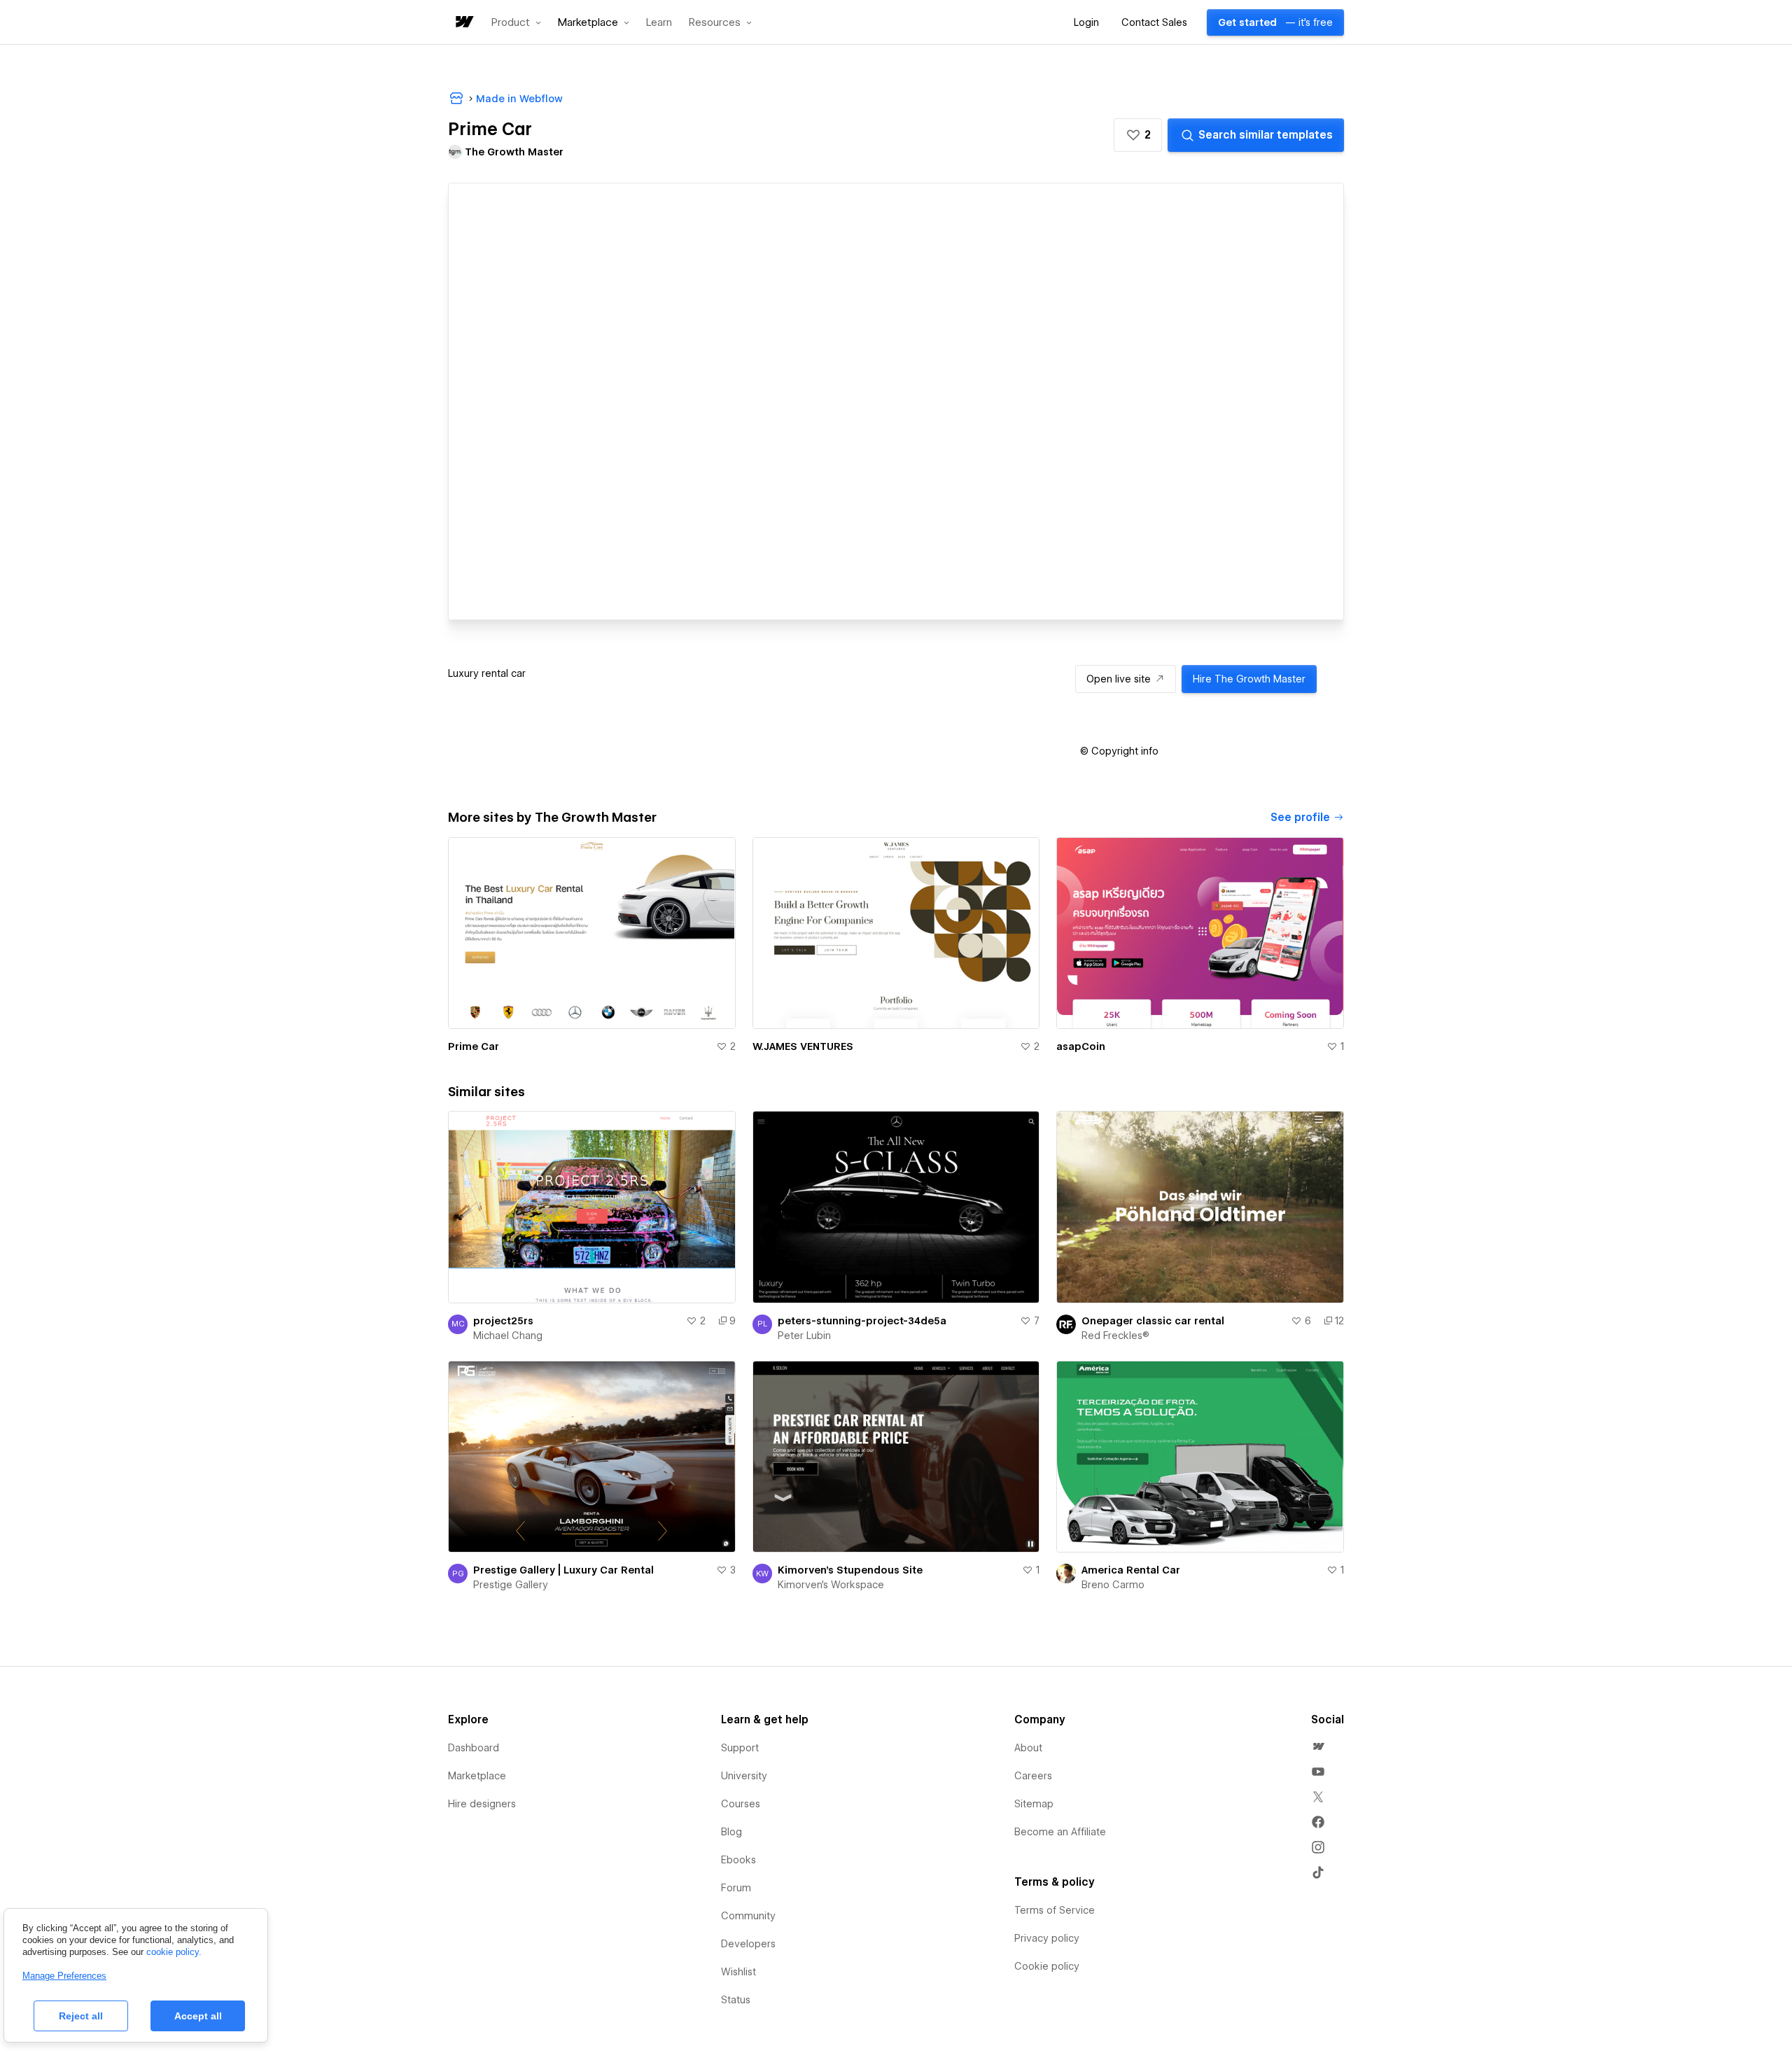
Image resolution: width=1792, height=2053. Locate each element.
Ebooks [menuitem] (738, 1860)
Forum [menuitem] (736, 1888)
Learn (659, 23)
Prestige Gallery (511, 1585)
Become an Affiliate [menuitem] (1060, 1832)
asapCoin (1081, 1046)
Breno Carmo (1113, 1585)
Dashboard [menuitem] (474, 1748)
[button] (516, 22)
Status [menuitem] (736, 2000)
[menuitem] (1318, 1746)
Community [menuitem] (748, 1916)
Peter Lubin (804, 1336)
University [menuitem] (744, 1776)
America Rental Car (1131, 1570)
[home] (463, 23)
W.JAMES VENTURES (803, 1046)
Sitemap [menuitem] (1034, 1804)
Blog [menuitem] (731, 1832)
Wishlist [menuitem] (738, 1972)
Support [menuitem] (740, 1748)
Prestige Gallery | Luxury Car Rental (563, 1570)
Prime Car (474, 1046)
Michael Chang (508, 1336)
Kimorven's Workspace (831, 1585)
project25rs (503, 1321)
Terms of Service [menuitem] (1055, 1910)
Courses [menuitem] (741, 1804)
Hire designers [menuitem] (482, 1804)
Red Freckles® (1115, 1336)
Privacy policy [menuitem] (1047, 1938)
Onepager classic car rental (1153, 1321)
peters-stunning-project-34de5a (862, 1321)
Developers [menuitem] (748, 1944)
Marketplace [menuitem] (477, 1776)
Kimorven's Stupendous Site (850, 1570)
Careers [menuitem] (1033, 1776)
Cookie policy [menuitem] (1047, 1966)
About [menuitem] (1028, 1748)
